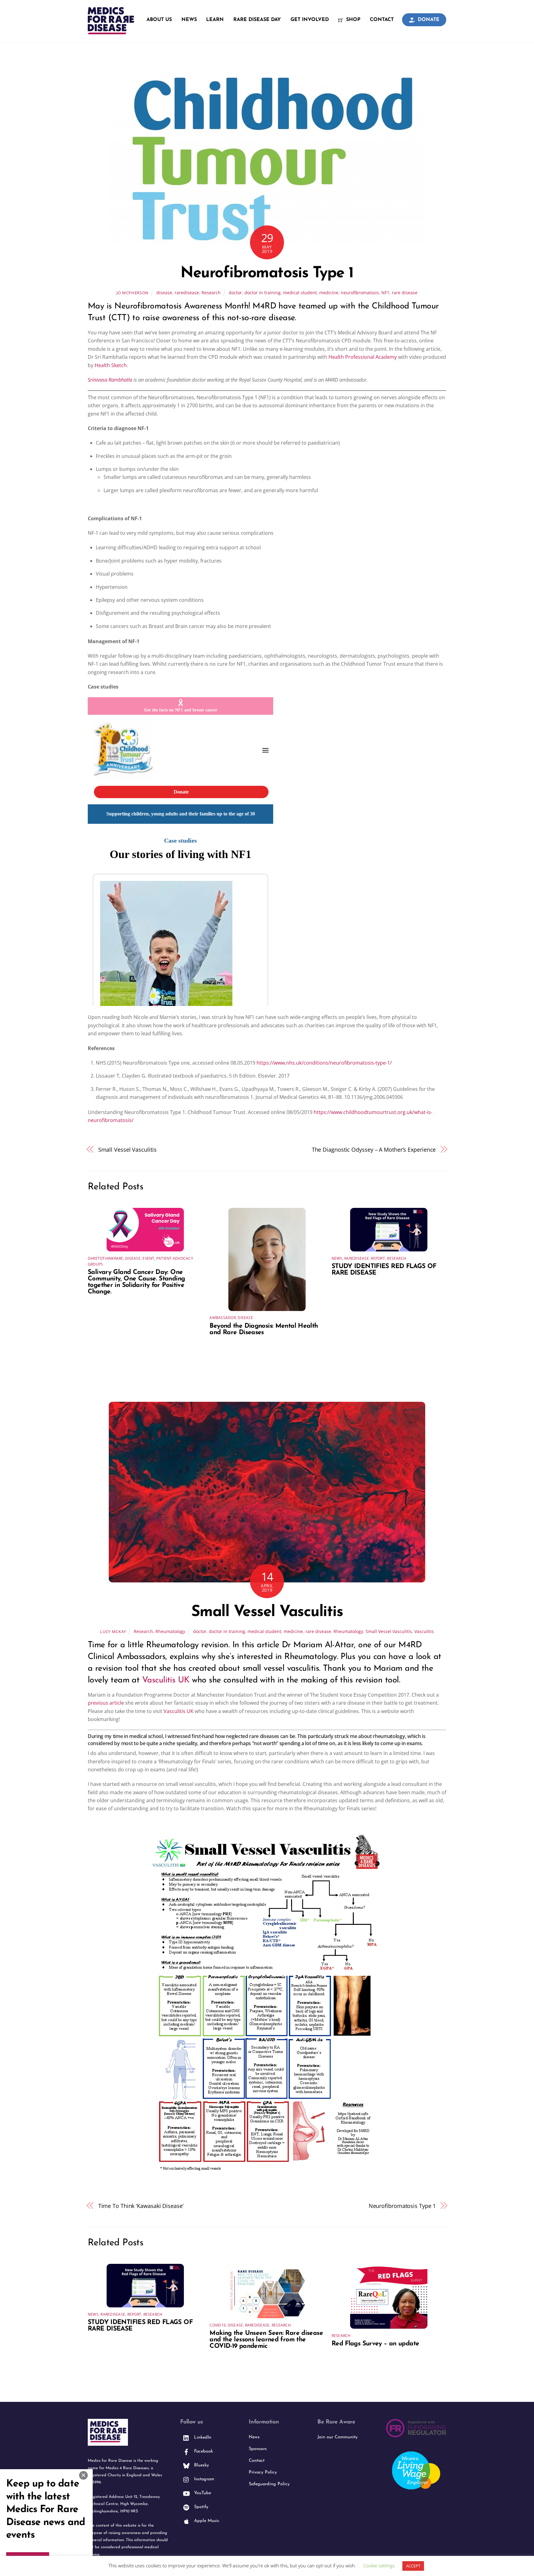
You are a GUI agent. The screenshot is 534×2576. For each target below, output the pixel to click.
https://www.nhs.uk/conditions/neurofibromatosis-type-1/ (324, 1063)
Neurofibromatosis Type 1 (267, 273)
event (148, 1258)
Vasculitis (424, 1631)
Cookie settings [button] (379, 2566)
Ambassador (222, 1318)
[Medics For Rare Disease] (111, 31)
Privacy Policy (263, 2472)
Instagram (203, 2479)
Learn (215, 20)
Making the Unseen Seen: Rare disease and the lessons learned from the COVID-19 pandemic (266, 2340)
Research (211, 293)
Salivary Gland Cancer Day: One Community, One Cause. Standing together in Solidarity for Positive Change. (136, 1282)
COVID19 (218, 2325)
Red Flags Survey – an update (375, 2344)
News (189, 20)
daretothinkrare (106, 1258)
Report (378, 1258)
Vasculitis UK (166, 1680)
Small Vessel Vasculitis (127, 1149)
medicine (329, 293)
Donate (428, 20)
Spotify (200, 2507)
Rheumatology (170, 1631)
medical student (300, 293)
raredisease (187, 293)
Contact (382, 20)
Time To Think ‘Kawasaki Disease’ (141, 2206)
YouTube (202, 2493)
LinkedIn (202, 2438)
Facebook (203, 2451)
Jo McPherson (133, 293)
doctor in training (263, 293)
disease (164, 293)
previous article (106, 1703)
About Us (159, 20)
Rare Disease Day (257, 20)
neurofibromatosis (360, 293)
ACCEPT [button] (413, 2566)
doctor (235, 293)
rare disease (405, 293)
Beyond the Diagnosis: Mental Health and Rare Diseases (264, 1329)
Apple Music (206, 2521)
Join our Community (337, 2437)
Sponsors (258, 2449)
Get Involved (310, 20)
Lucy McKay (113, 1631)
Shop (352, 20)
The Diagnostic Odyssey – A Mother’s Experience (374, 1149)
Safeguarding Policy (269, 2484)
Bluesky (201, 2465)
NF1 (385, 293)
